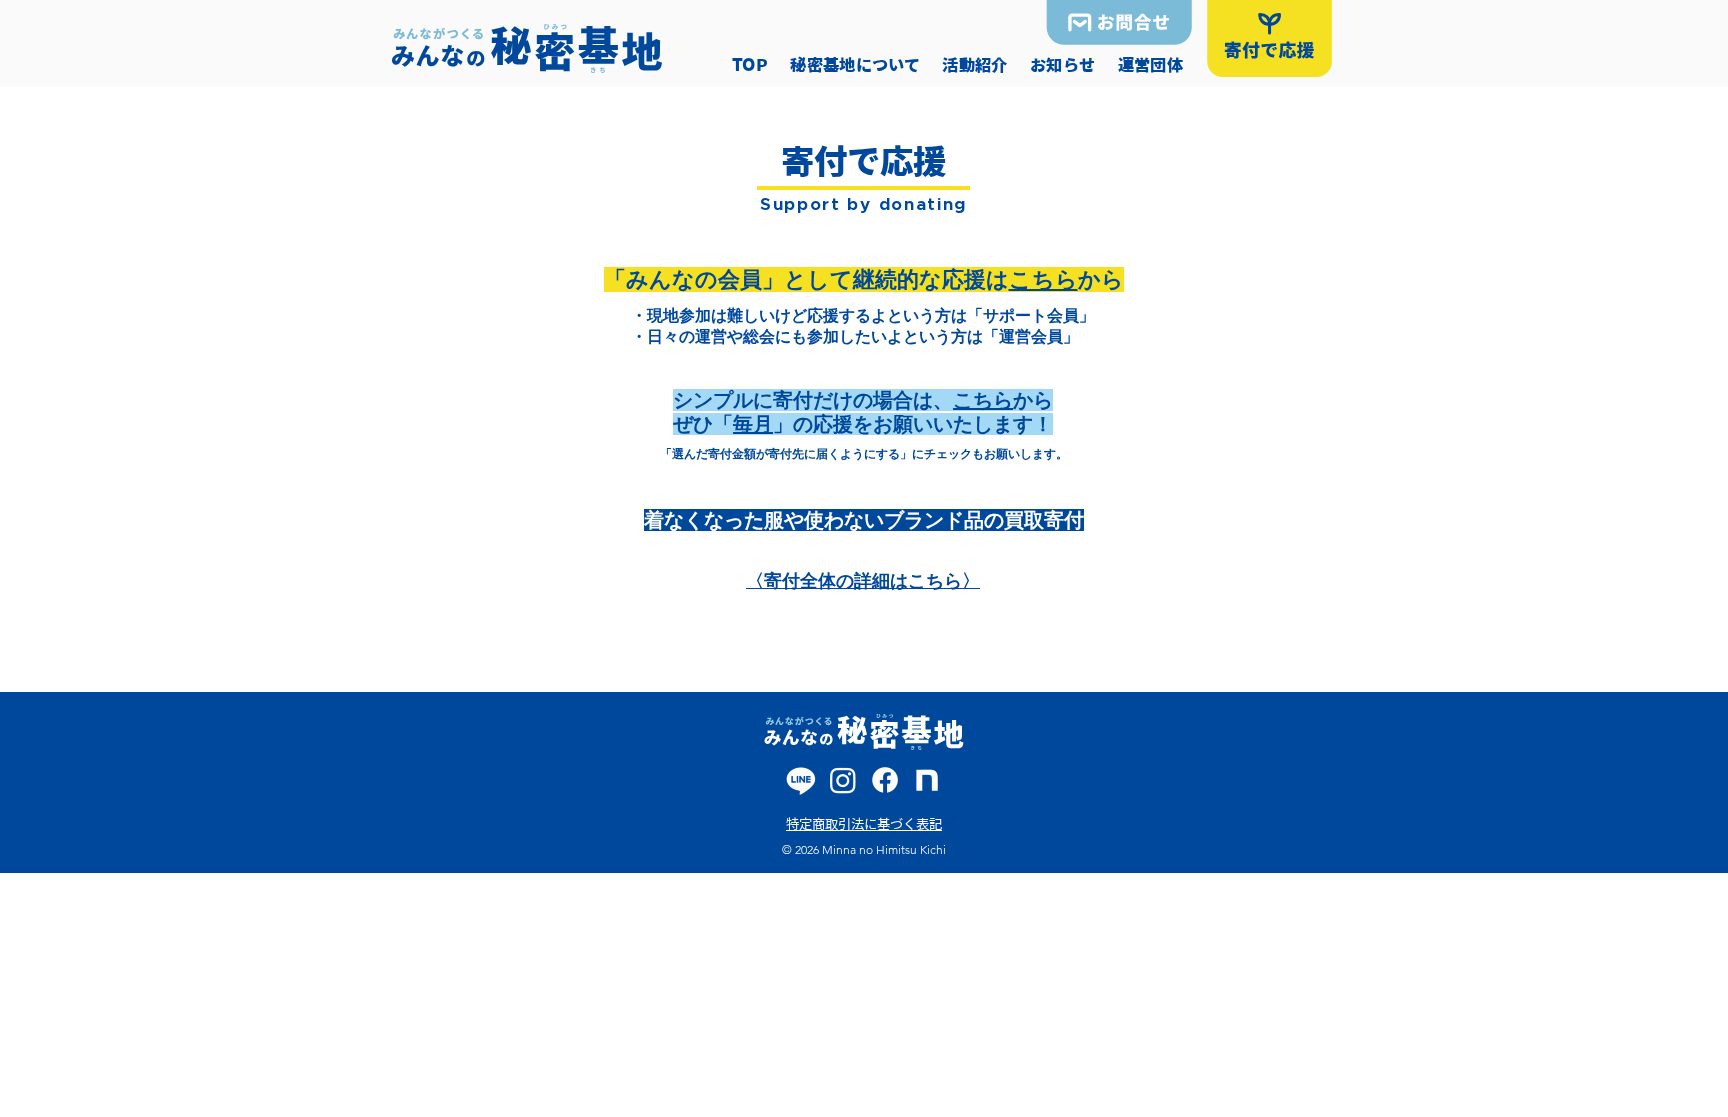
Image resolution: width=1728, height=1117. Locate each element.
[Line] (801, 780)
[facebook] (885, 780)
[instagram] (843, 780)
